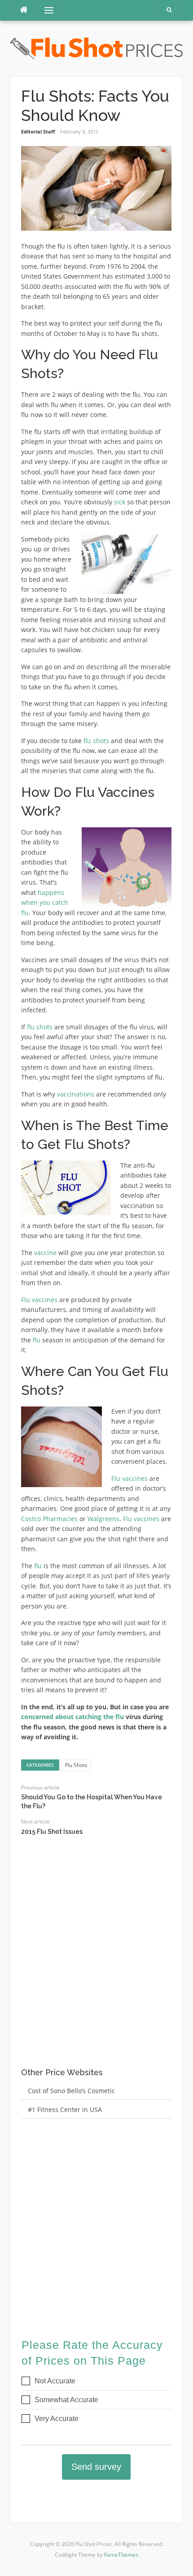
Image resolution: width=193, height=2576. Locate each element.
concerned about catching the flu (72, 1717)
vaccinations (76, 1094)
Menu (45, 10)
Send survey (96, 2467)
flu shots (96, 741)
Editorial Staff (38, 131)
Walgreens (103, 1519)
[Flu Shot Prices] (96, 48)
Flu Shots (76, 1765)
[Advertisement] (96, 1960)
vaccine (45, 1253)
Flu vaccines (39, 1300)
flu (37, 1340)
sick (120, 502)
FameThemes (121, 2555)
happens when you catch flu (45, 903)
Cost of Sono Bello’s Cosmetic (71, 2091)
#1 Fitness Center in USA (65, 2109)
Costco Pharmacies (49, 1519)
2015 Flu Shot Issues (52, 1832)
